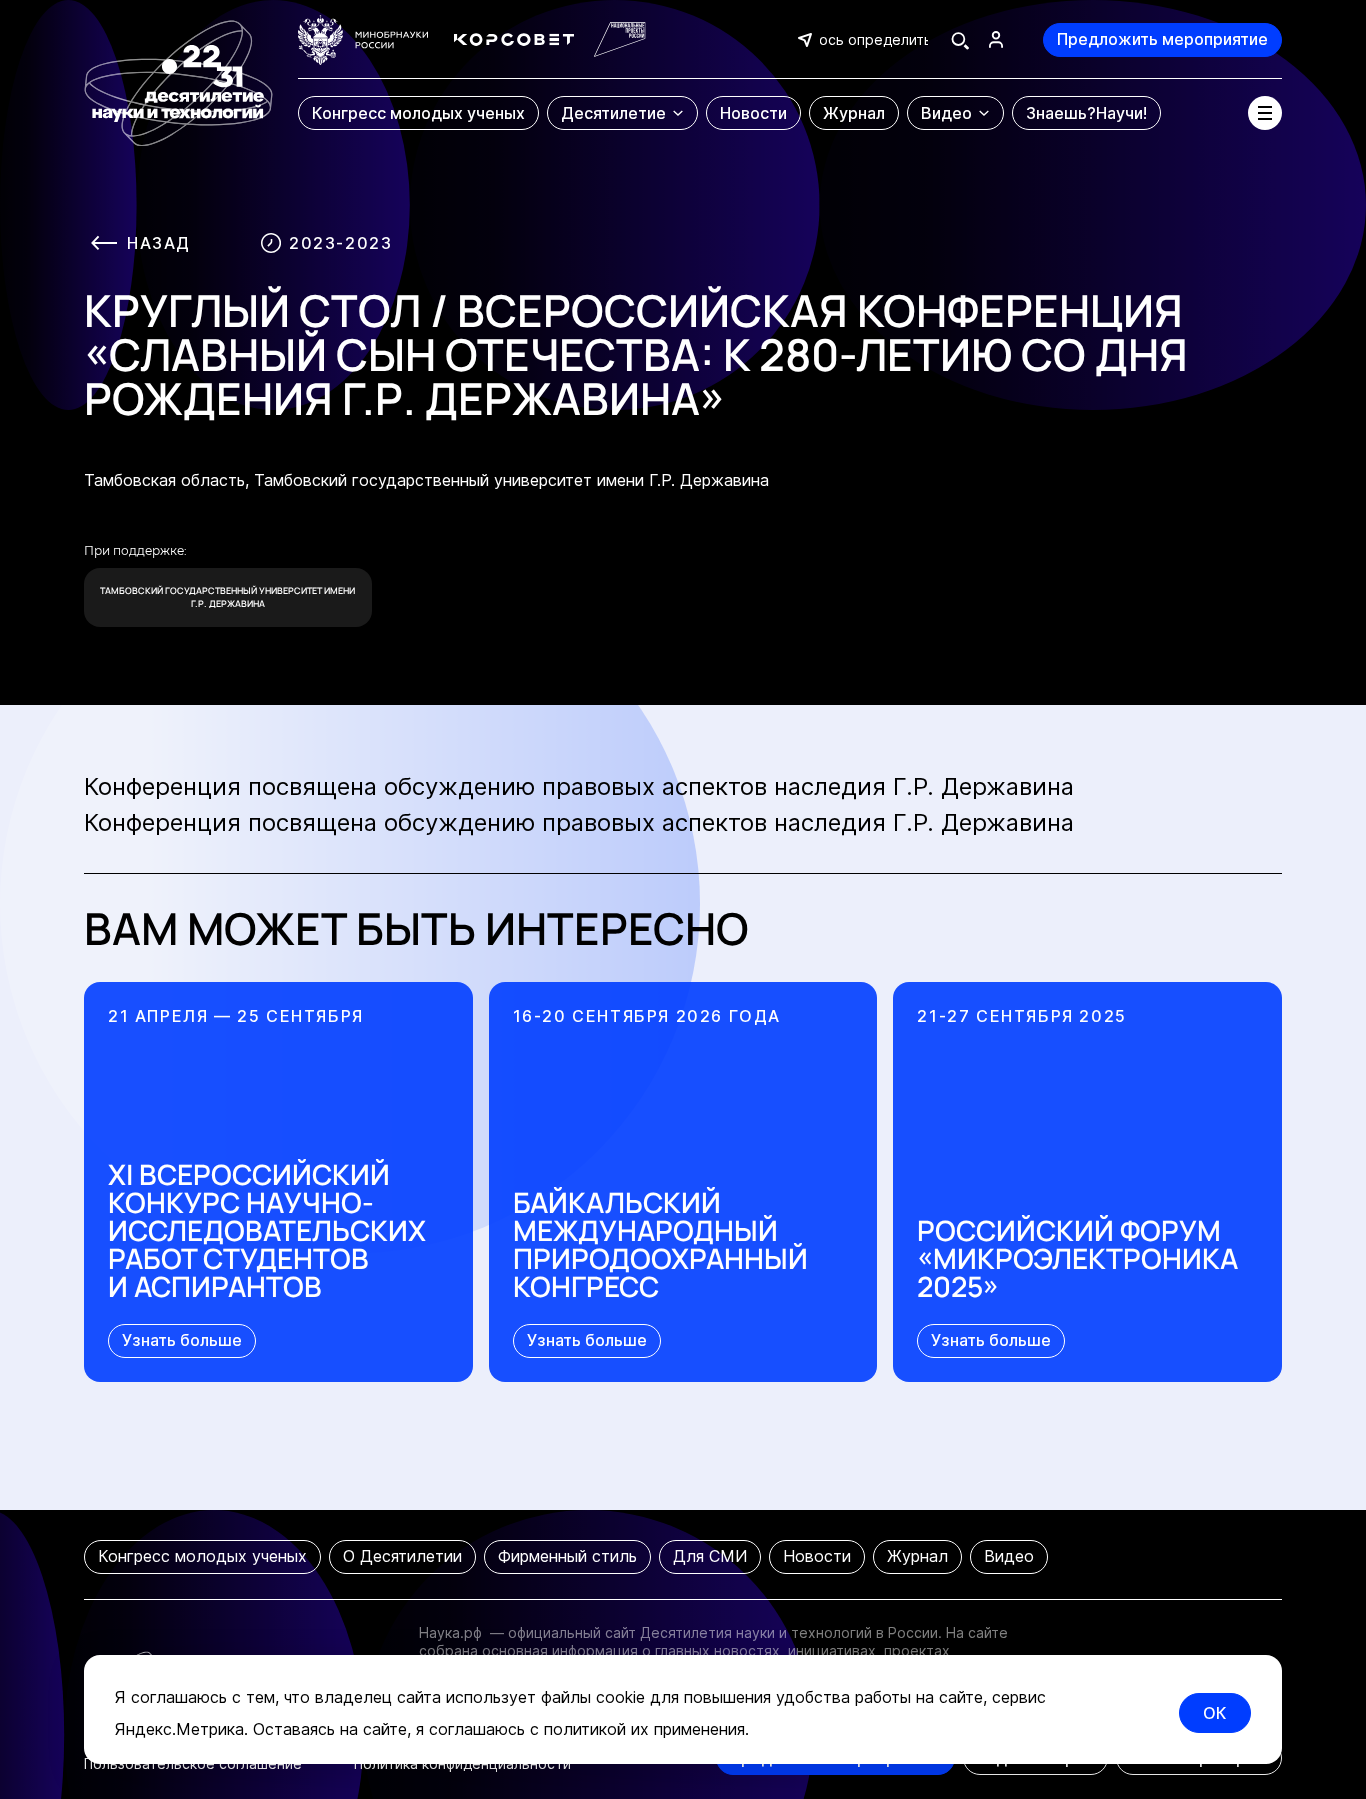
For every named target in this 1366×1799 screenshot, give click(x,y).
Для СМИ (710, 1556)
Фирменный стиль (567, 1556)
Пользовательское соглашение (193, 1763)
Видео (1009, 1556)
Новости (817, 1556)
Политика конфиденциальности (462, 1763)
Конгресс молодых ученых (202, 1556)
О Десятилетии (402, 1556)
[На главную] (178, 73)
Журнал (917, 1556)
